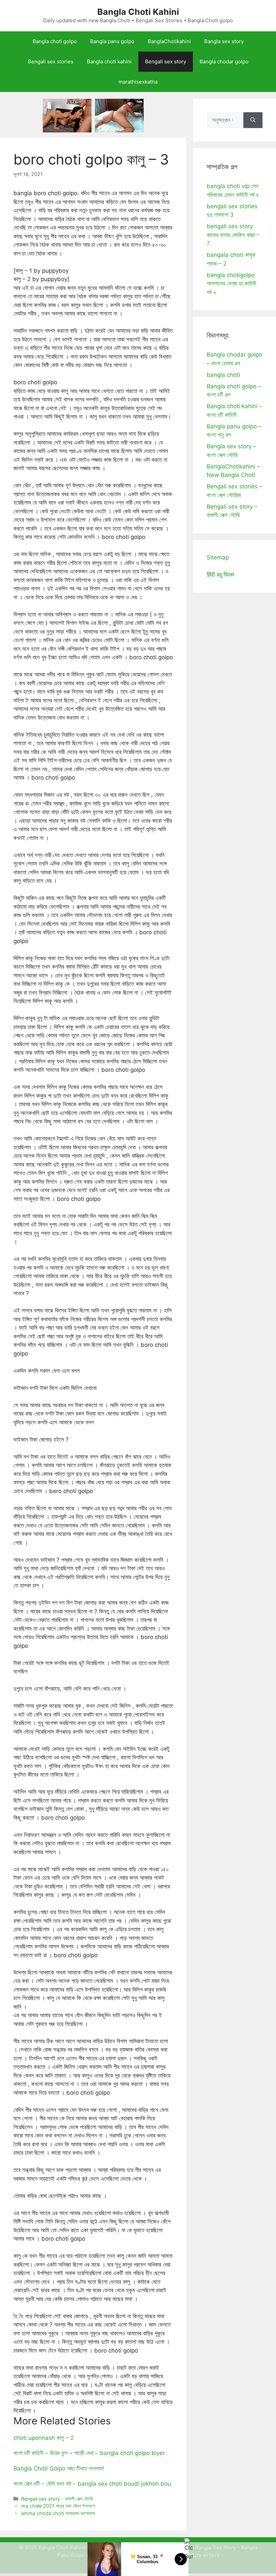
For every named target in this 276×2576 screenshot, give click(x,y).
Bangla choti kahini (109, 62)
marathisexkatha (138, 82)
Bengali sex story (166, 62)
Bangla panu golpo (112, 41)
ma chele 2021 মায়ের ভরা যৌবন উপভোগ (58, 2506)
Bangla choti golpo (55, 41)
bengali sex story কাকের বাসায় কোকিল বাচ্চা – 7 (233, 235)
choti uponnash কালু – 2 (44, 2438)
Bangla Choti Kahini (138, 12)
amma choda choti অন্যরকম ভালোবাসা (58, 2513)
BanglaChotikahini (169, 41)
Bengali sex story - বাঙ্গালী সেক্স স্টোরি (57, 2499)
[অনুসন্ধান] (253, 120)
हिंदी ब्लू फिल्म (220, 575)
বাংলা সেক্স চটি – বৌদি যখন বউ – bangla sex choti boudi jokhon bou (92, 2484)
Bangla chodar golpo (224, 62)
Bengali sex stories (51, 62)
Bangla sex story (224, 41)
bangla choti (223, 375)
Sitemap (218, 557)
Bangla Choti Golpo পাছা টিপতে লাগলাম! (59, 2468)
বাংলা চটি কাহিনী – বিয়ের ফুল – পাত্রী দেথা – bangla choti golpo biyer (89, 2453)
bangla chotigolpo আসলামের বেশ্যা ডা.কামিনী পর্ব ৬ (231, 284)
